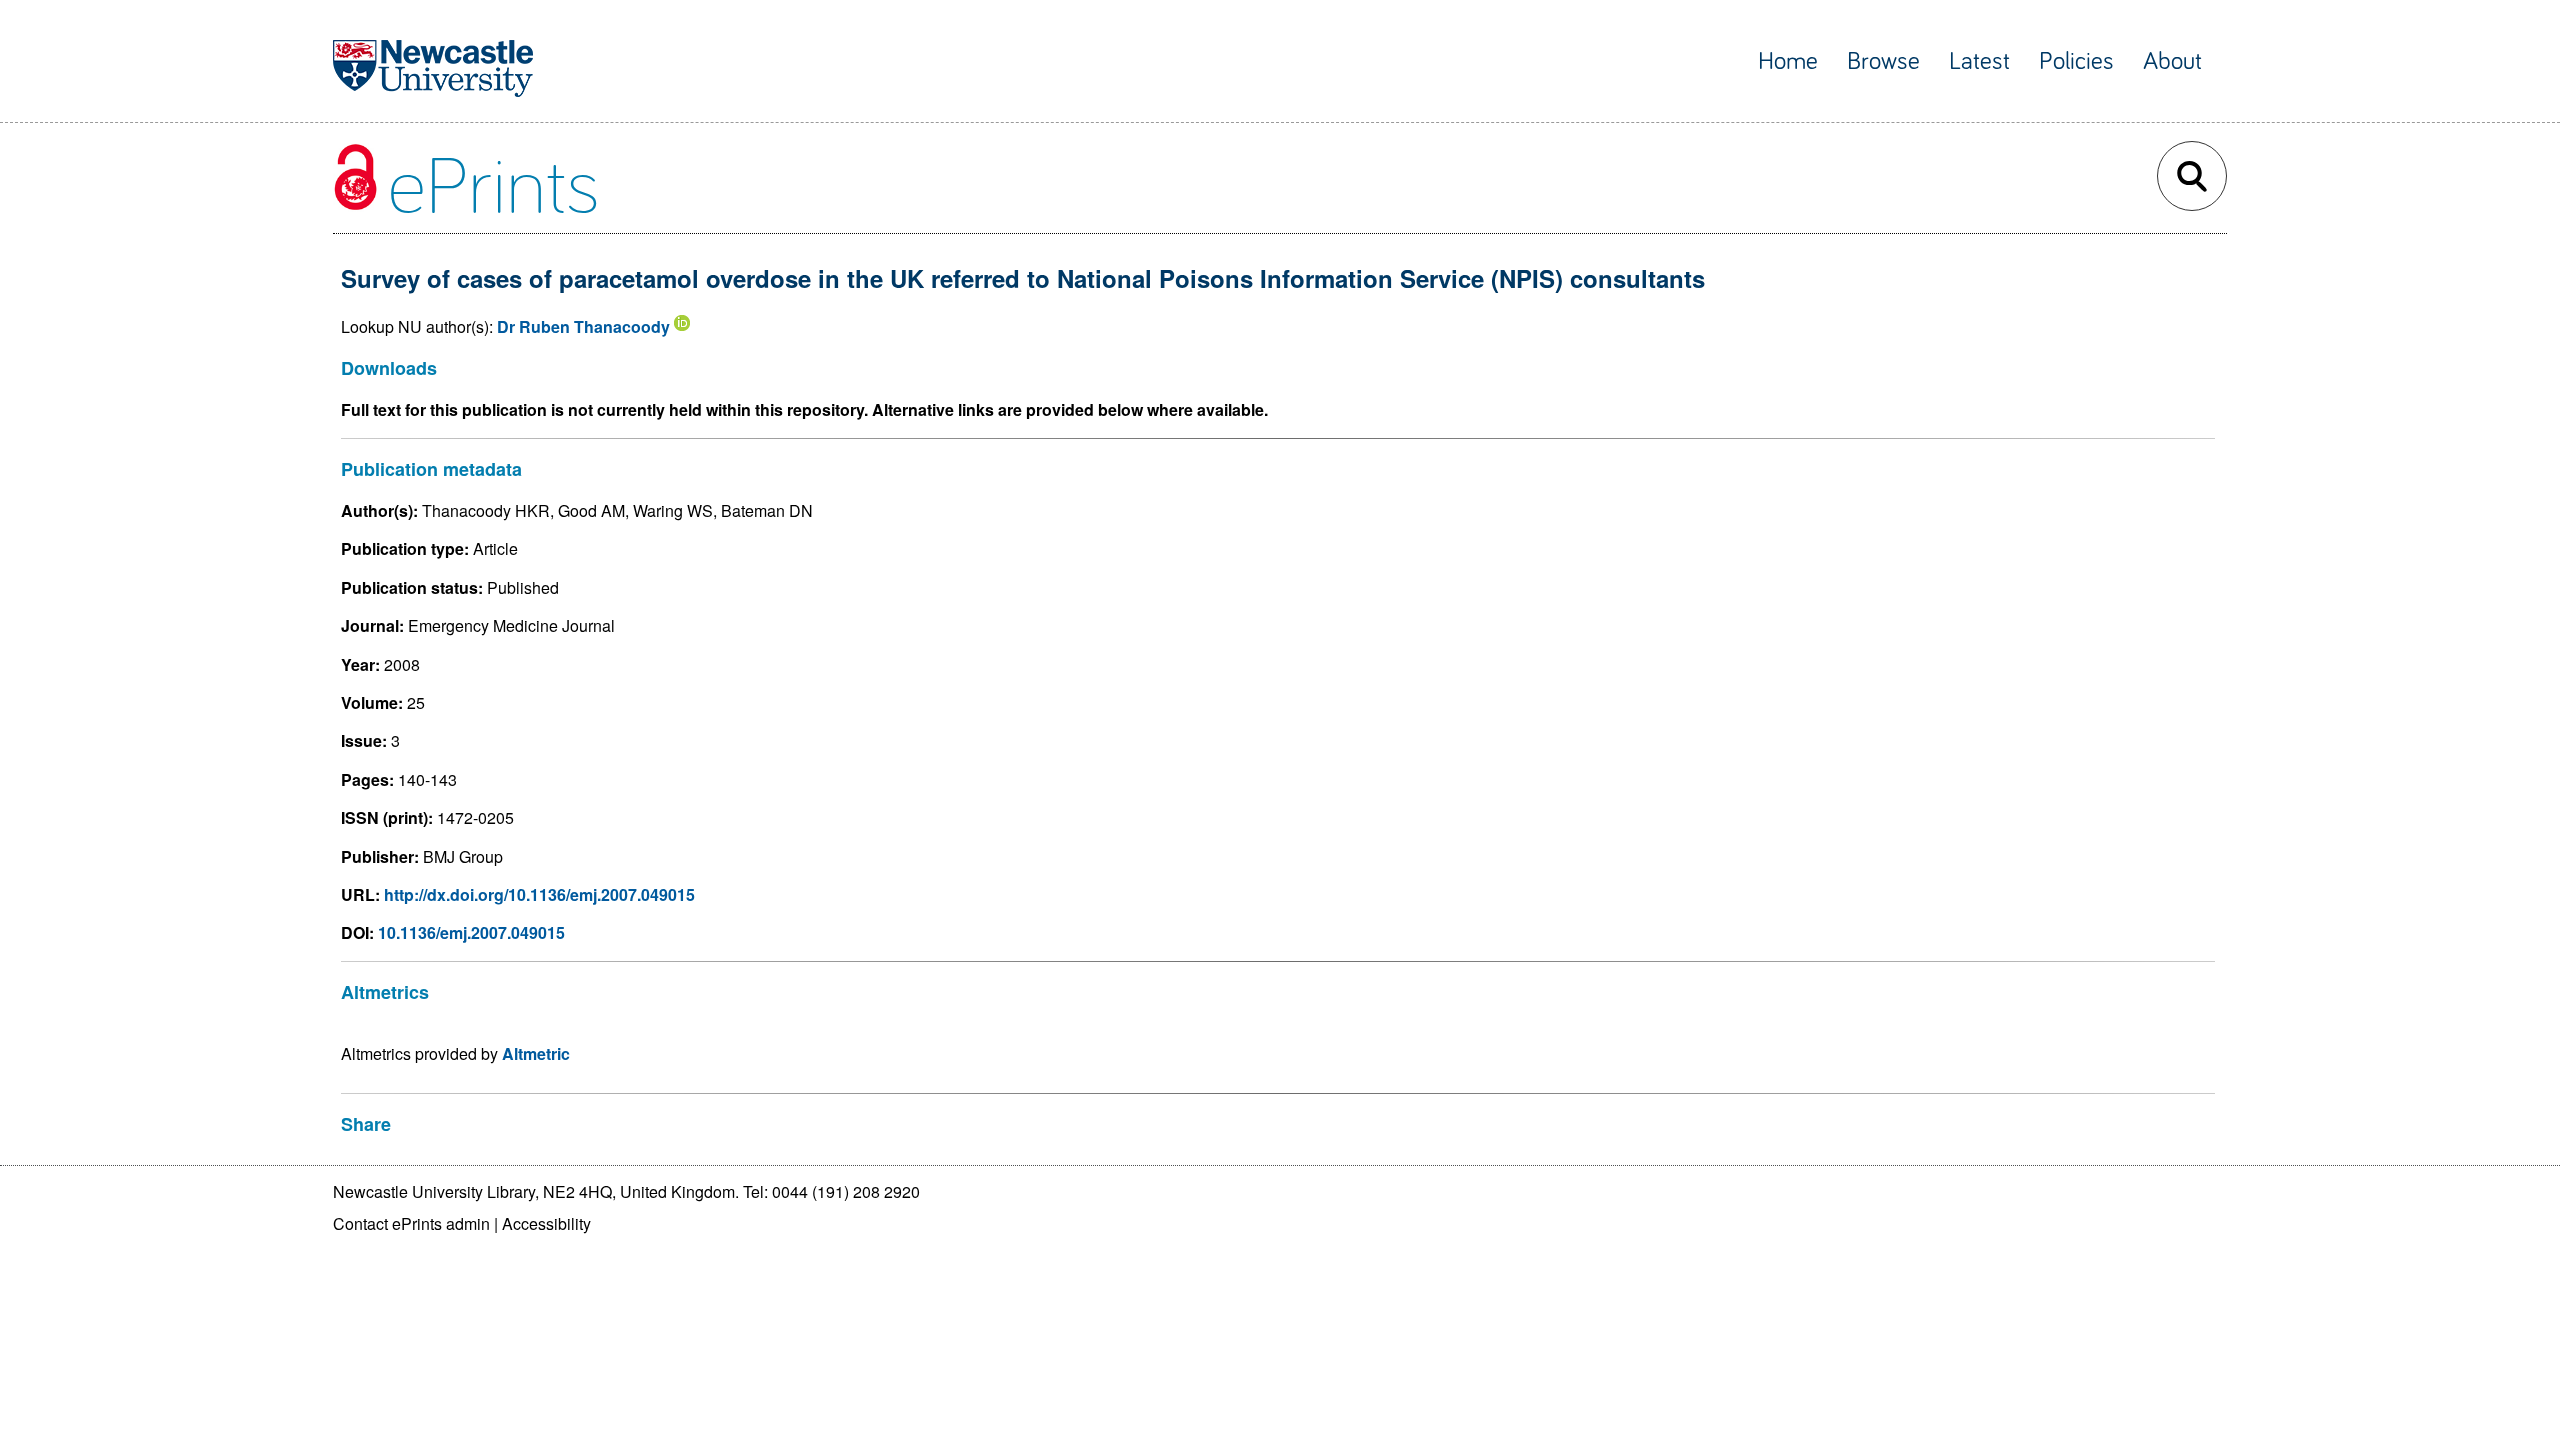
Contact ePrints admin (411, 1223)
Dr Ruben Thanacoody (583, 326)
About (2172, 61)
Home (1788, 61)
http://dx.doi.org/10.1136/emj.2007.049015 (539, 894)
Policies (2076, 61)
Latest (1979, 61)
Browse (1883, 61)
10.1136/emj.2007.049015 (471, 932)
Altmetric (536, 1053)
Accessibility (546, 1223)
